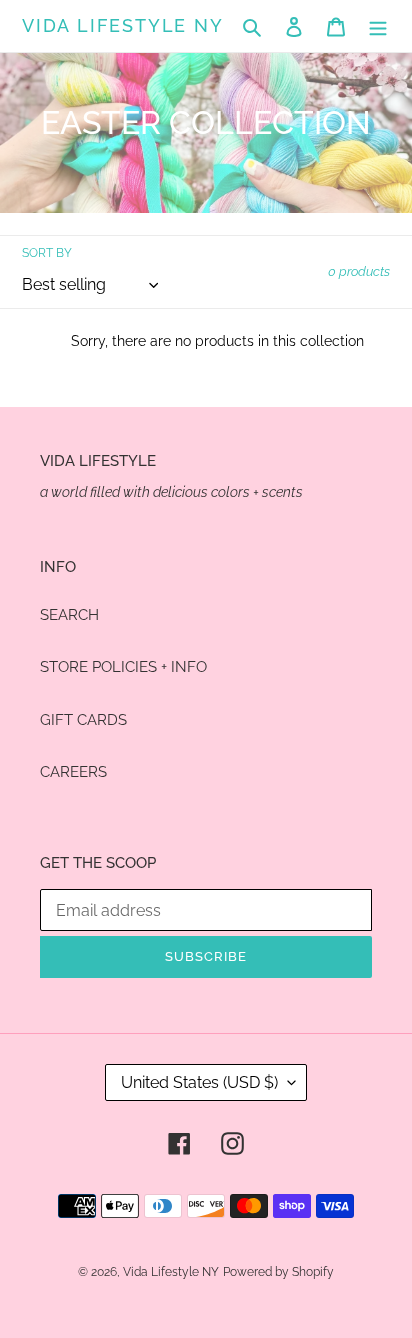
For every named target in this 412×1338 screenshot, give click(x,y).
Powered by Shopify (278, 1272)
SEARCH (69, 615)
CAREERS (73, 772)
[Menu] (378, 26)
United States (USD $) (199, 1082)
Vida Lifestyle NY (123, 25)
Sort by (47, 253)
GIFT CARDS (83, 720)
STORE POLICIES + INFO (123, 667)
